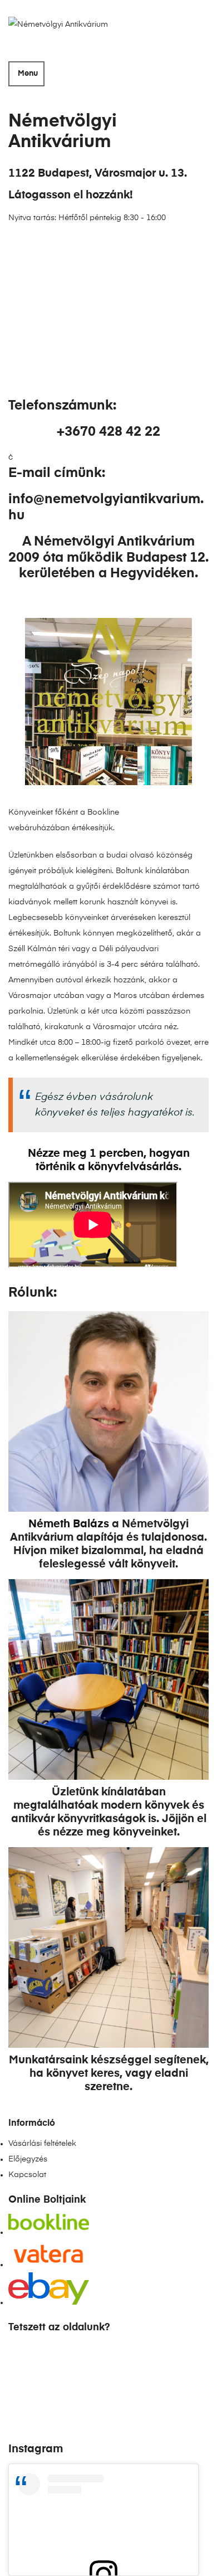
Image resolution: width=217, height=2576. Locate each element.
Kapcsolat (27, 2175)
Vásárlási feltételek (42, 2144)
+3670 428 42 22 (108, 432)
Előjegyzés (28, 2159)
